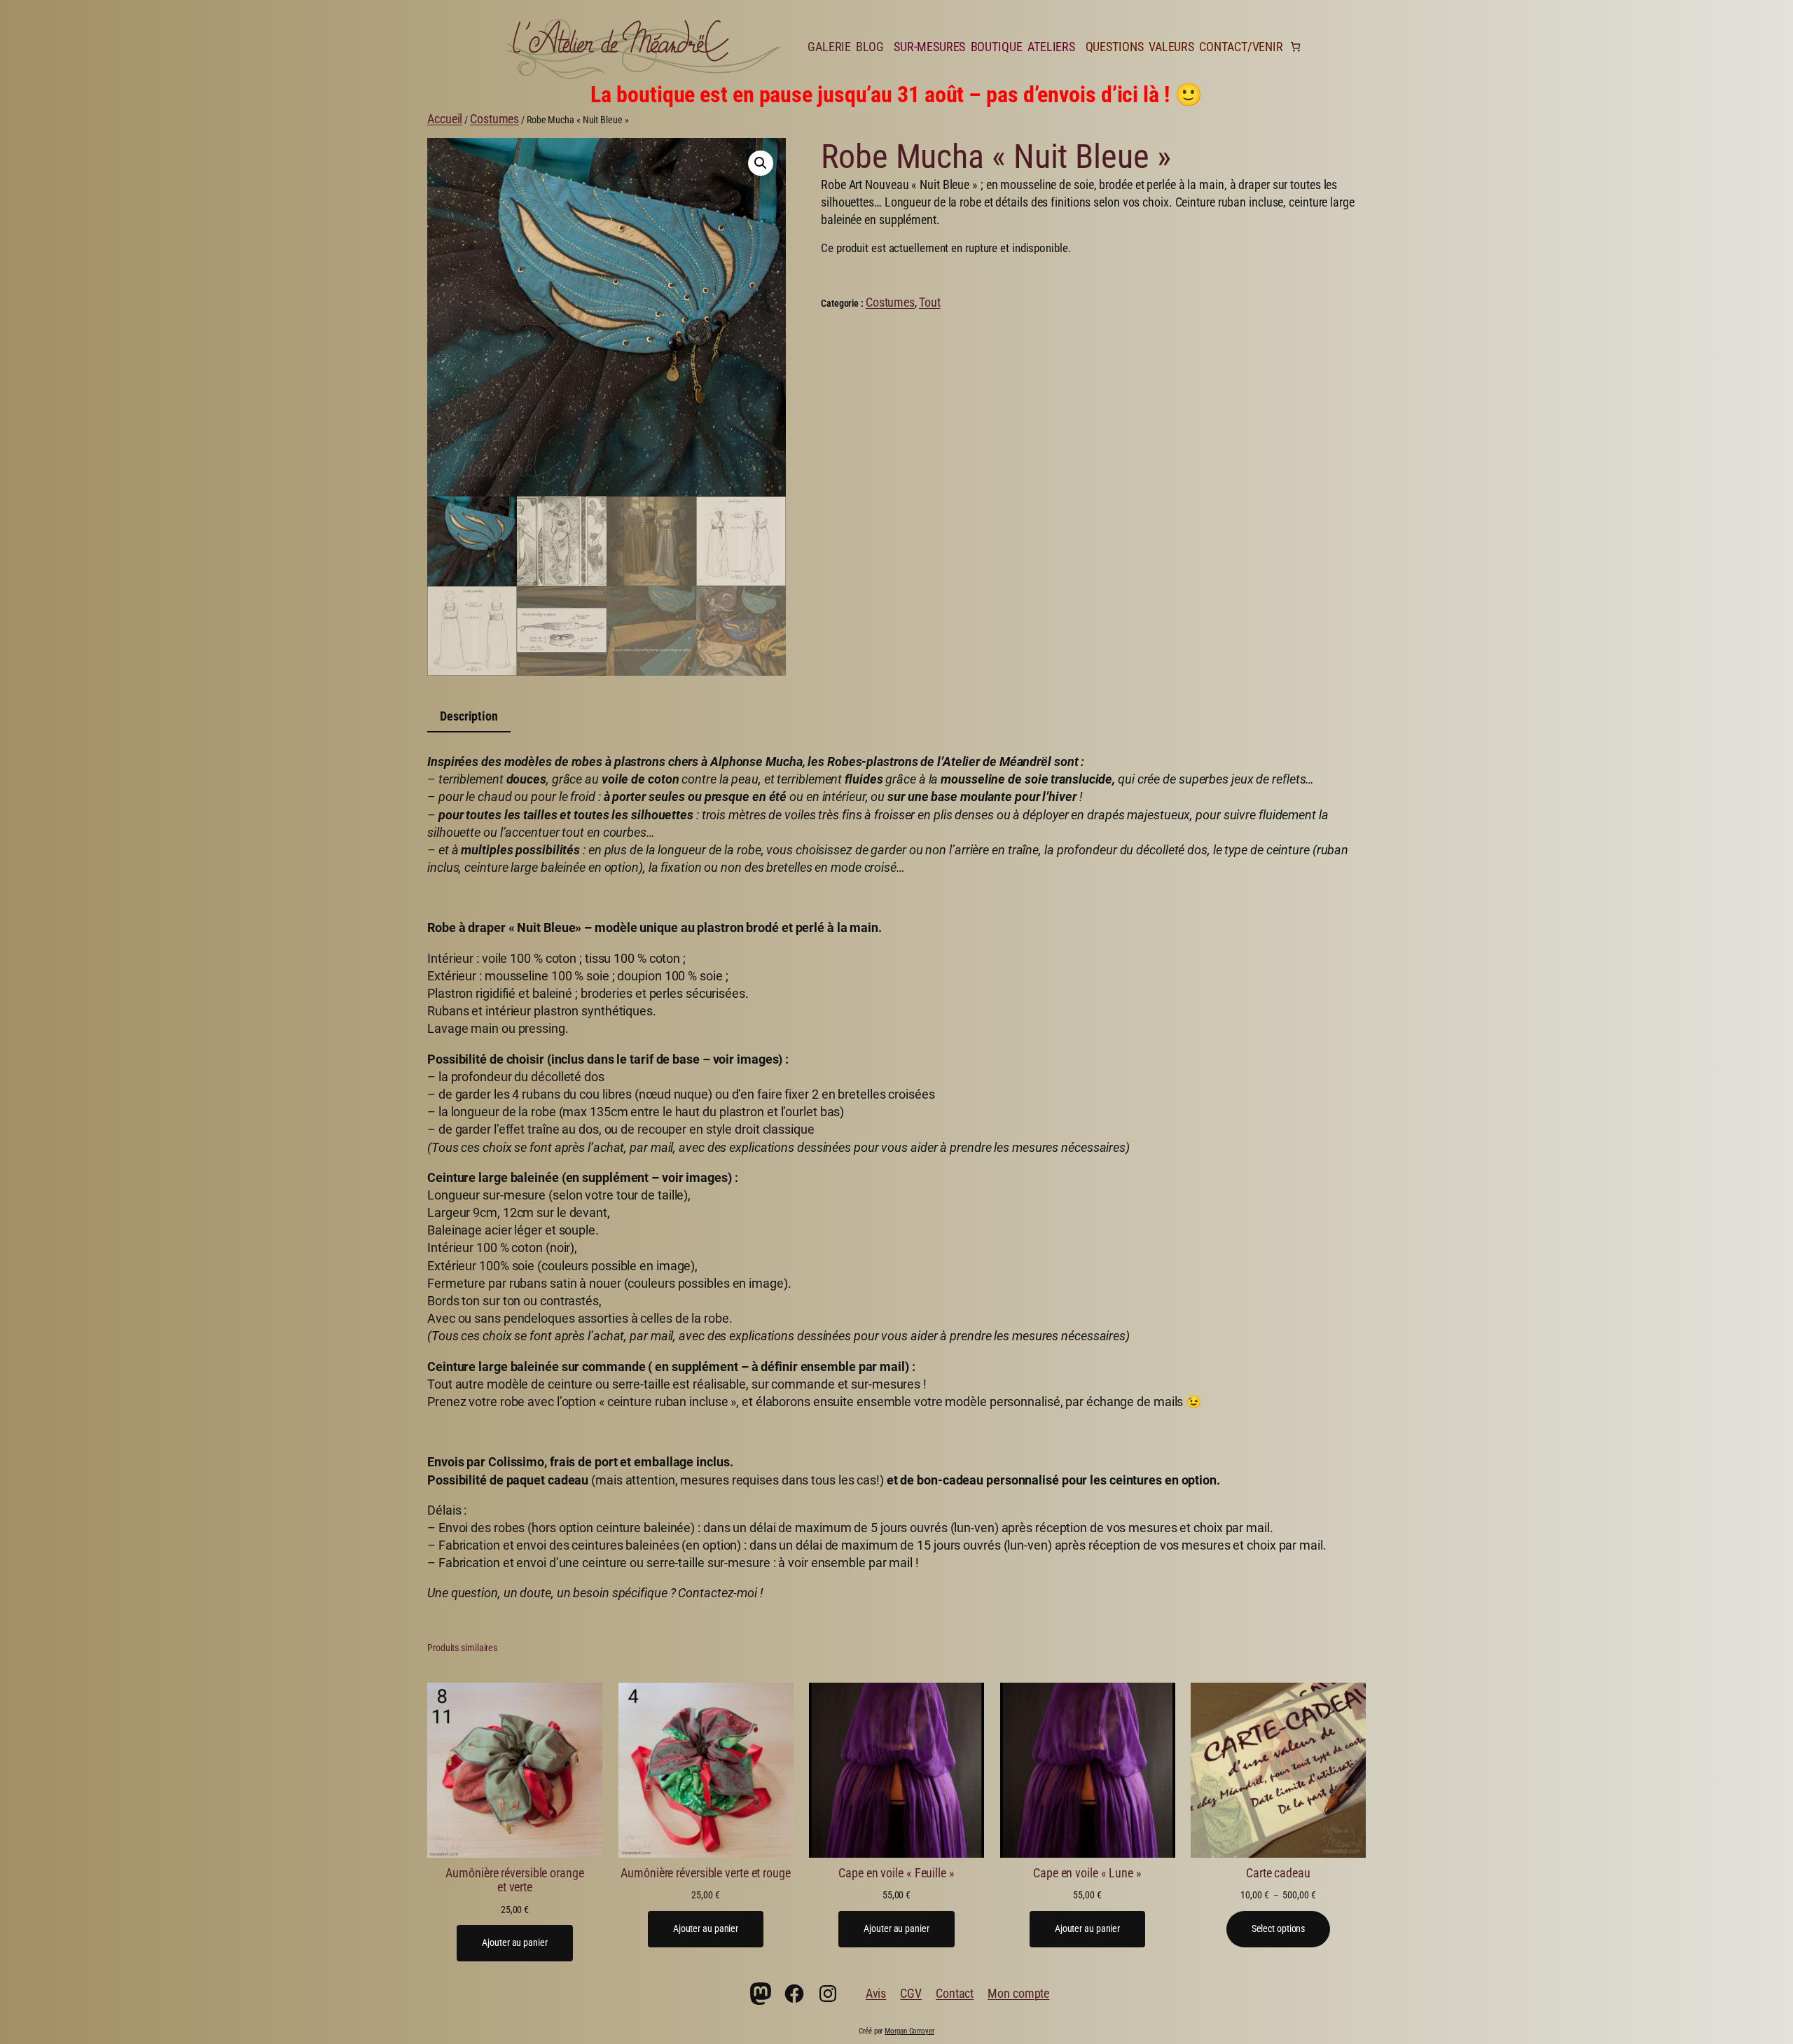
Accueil (445, 119)
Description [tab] (469, 716)
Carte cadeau (1278, 1873)
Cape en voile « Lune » (1087, 1873)
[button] (761, 163)
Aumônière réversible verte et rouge (706, 1873)
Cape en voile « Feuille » (896, 1873)
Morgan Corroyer (909, 2031)
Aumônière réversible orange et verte (514, 1880)
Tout (930, 302)
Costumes (494, 119)
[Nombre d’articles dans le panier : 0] (1295, 47)
